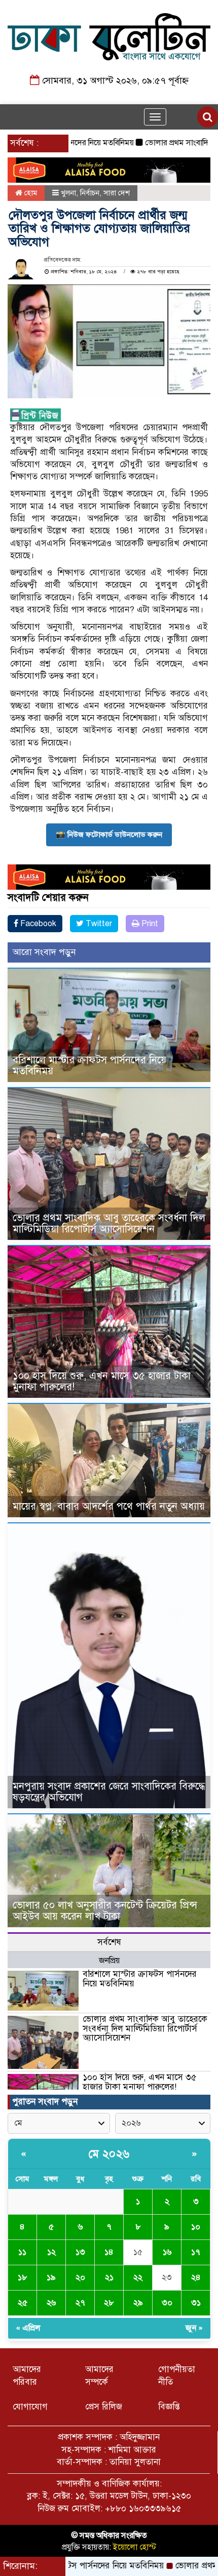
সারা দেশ (117, 193)
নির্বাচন (90, 193)
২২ (138, 2277)
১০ (196, 2227)
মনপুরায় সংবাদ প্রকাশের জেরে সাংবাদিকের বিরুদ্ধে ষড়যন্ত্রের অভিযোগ (109, 1792)
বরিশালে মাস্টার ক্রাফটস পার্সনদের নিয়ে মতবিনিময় (89, 1066)
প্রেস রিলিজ (104, 2407)
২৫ (23, 2303)
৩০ (167, 2303)
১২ (51, 2252)
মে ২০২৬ (109, 2154)
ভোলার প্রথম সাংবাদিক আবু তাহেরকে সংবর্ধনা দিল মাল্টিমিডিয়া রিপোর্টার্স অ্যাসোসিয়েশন (109, 1223)
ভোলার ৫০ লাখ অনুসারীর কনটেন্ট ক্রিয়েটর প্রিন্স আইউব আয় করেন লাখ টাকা (105, 1911)
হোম (30, 193)
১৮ (23, 2277)
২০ (80, 2277)
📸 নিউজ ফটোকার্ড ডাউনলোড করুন (109, 835)
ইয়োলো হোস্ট (135, 2547)
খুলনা (68, 193)
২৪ (196, 2277)
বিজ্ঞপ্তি (169, 2407)
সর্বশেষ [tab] (109, 1942)
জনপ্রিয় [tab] (109, 1961)
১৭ (196, 2252)
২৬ (51, 2303)
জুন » (194, 2328)
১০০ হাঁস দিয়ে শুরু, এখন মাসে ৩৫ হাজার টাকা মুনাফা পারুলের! (102, 1381)
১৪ (109, 2252)
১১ (22, 2252)
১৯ (51, 2277)
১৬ (167, 2252)
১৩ (80, 2252)
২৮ (109, 2303)
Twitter (98, 924)
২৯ (138, 2303)
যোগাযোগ (30, 2407)
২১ (109, 2277)
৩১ (196, 2303)
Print (149, 924)
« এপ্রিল (28, 2328)
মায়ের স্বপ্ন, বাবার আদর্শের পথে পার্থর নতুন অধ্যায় (109, 1506)
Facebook (37, 924)
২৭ (80, 2303)
